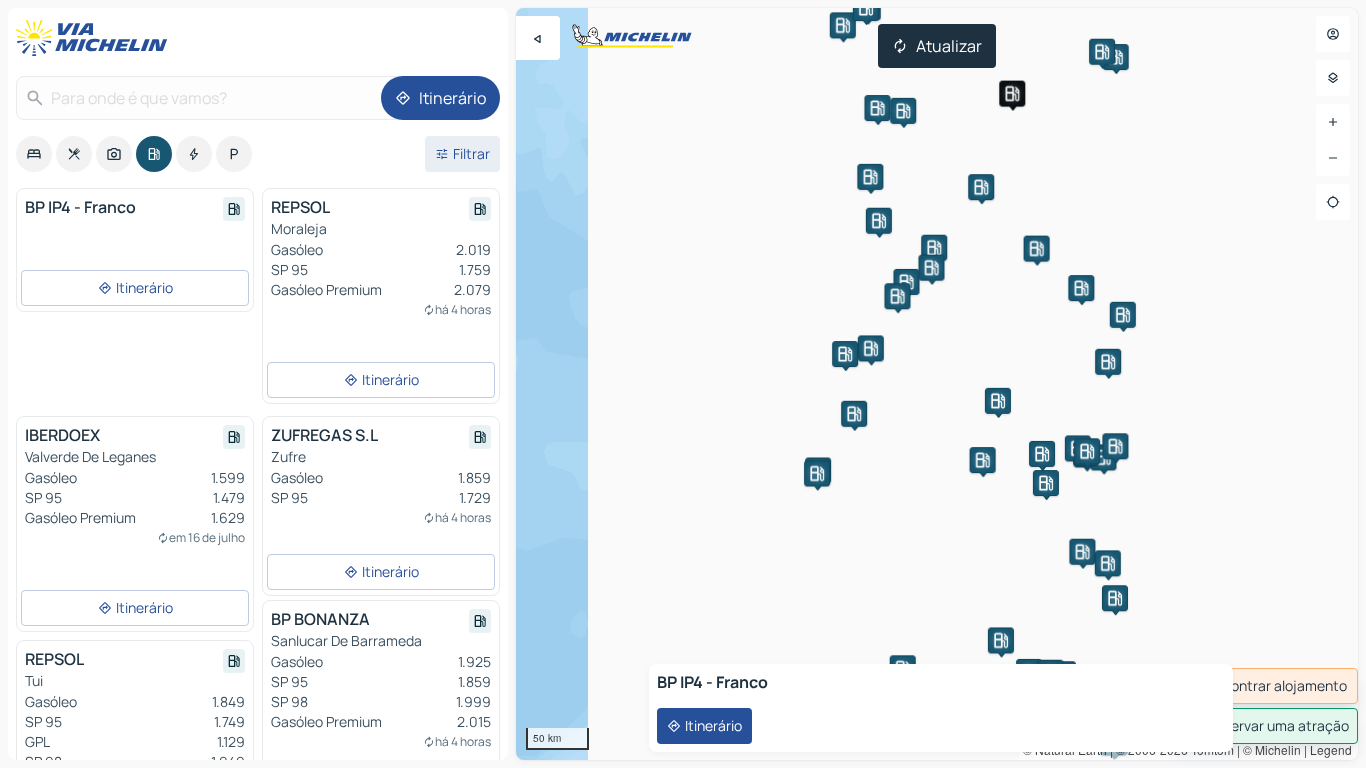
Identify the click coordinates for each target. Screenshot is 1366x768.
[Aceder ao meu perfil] (1333, 34)
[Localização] (1333, 202)
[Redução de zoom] (1333, 158)
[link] (1264, 686)
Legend (1331, 749)
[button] (1012, 94)
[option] (34, 154)
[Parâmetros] (1333, 78)
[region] (937, 384)
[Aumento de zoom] (1333, 122)
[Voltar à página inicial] (96, 38)
